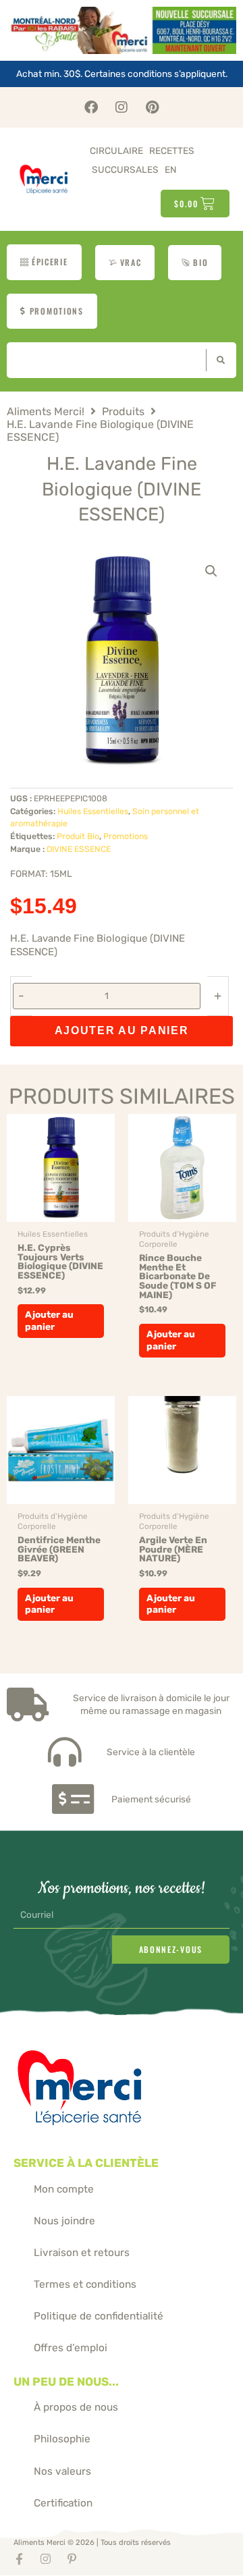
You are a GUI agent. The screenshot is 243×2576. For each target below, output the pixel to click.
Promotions (126, 836)
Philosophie (62, 2439)
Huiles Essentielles (93, 811)
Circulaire (116, 151)
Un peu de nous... (66, 2382)
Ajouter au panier (122, 1030)
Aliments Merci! (46, 412)
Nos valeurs (62, 2471)
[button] (211, 571)
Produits (123, 412)
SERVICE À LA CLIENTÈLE (86, 2163)
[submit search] (218, 360)
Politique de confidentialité (99, 2316)
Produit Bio (78, 836)
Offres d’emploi (71, 2348)
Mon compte (64, 2189)
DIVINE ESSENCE (79, 849)
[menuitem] (171, 170)
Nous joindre (64, 2221)
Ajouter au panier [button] (49, 1320)
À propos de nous (76, 2407)
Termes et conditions (85, 2284)
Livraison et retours (82, 2253)
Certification (63, 2503)
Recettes (172, 151)
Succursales (125, 169)
